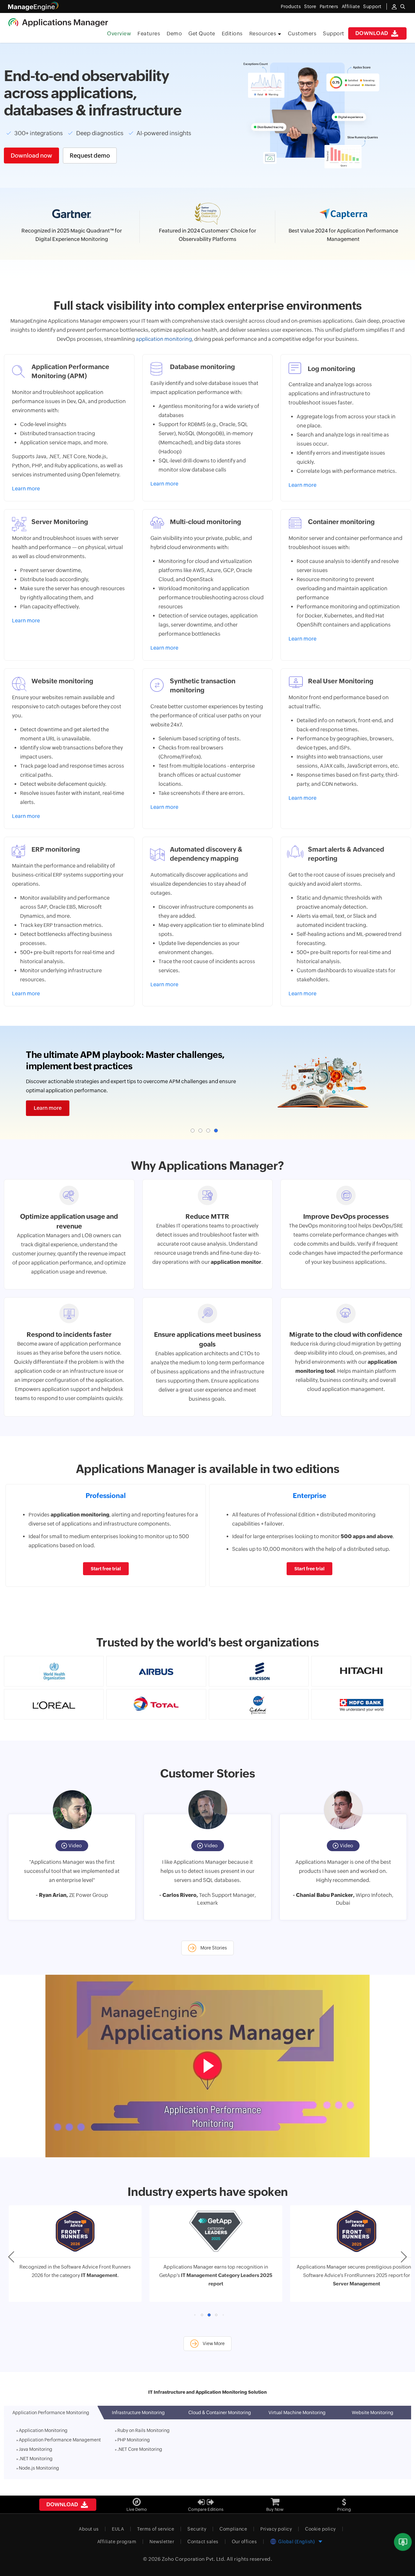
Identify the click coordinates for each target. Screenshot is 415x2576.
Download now (31, 156)
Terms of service (156, 2530)
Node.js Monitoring (39, 2469)
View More (213, 2345)
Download (373, 33)
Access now (205, 256)
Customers (302, 34)
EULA (118, 2530)
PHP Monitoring (134, 2441)
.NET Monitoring (36, 2460)
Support (334, 34)
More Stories (213, 1949)
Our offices (244, 2543)
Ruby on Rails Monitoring (143, 2432)
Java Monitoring (36, 2450)
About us (89, 2530)
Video (75, 1847)
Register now (50, 1113)
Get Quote (202, 34)
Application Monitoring (43, 2432)
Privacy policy (276, 2530)
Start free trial (106, 1570)
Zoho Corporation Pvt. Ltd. (194, 2560)
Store (310, 6)
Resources (263, 34)
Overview (119, 34)
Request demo (90, 156)
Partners (329, 6)
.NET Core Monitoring (140, 2450)
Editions (232, 34)
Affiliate (351, 6)
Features (149, 34)
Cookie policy (320, 2530)
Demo (174, 34)
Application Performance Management (60, 2441)
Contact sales (203, 2543)
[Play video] (207, 2067)
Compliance (233, 2530)
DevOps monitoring (323, 1227)
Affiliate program (117, 2543)
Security (197, 2530)
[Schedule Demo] (403, 2542)
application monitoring (164, 339)
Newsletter (162, 2543)
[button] (193, 1132)
